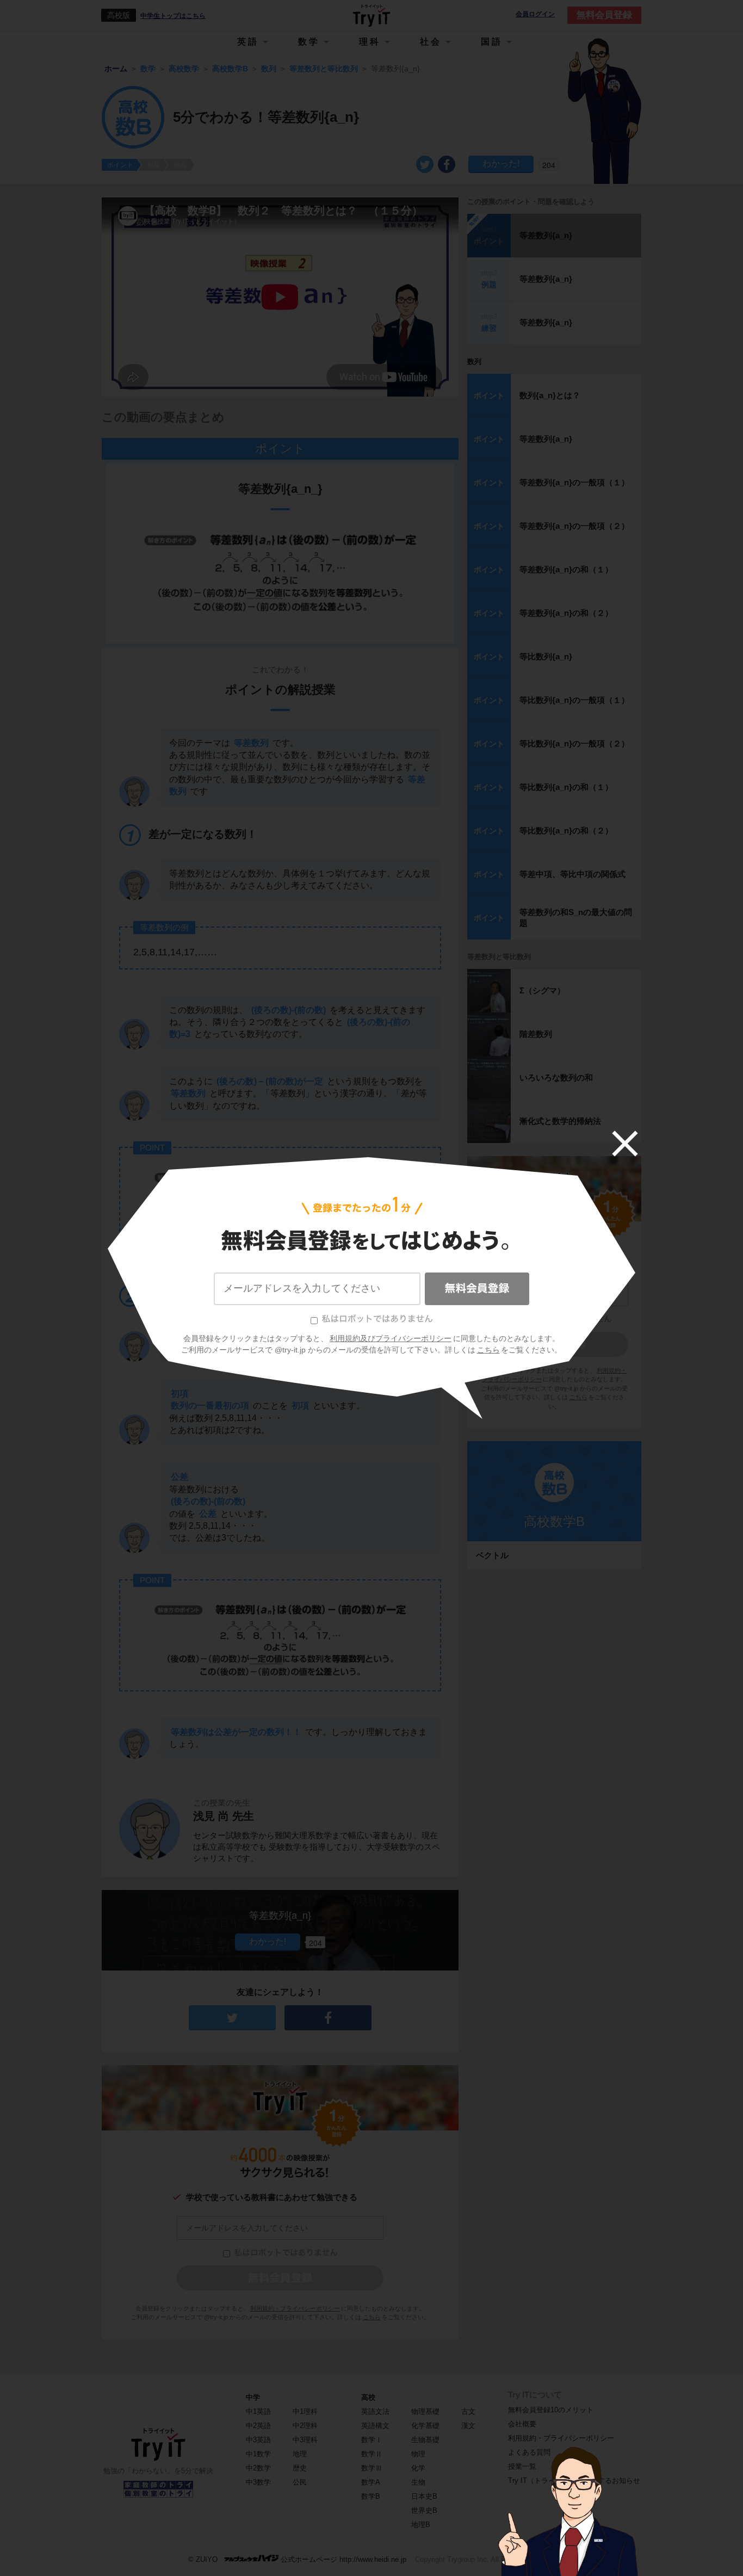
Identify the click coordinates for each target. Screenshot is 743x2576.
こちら (488, 1350)
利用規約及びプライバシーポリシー (391, 1338)
